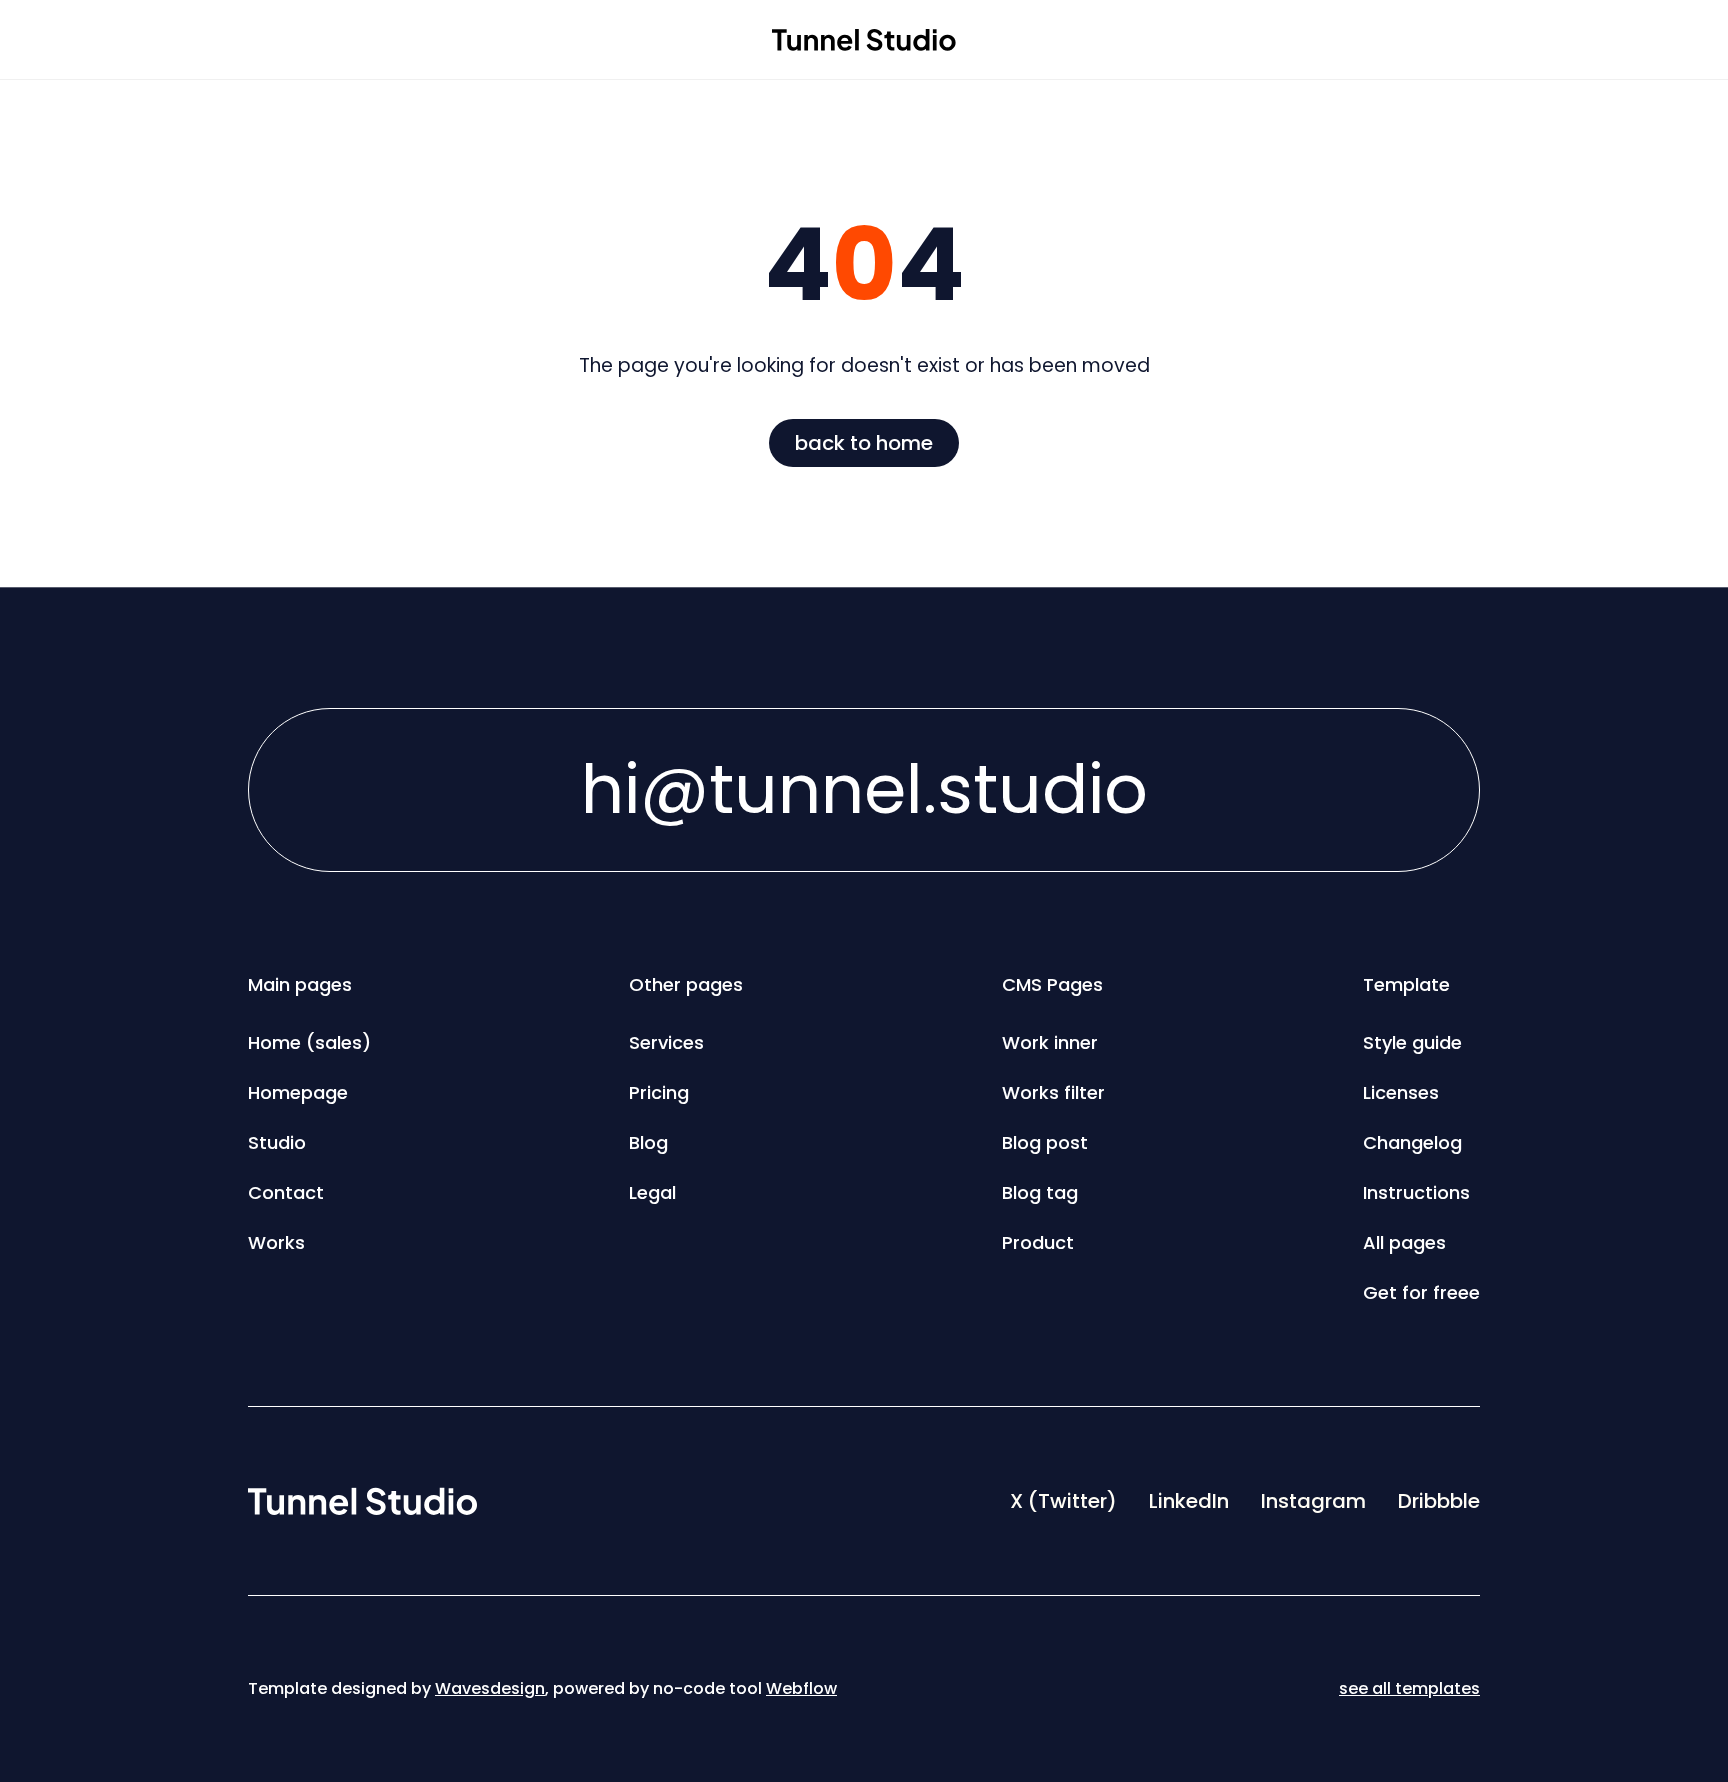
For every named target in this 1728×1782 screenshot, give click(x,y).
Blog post (1045, 1142)
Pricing (659, 1092)
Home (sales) (309, 1042)
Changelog (1412, 1142)
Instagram (1313, 1501)
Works (276, 1242)
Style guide (1412, 1042)
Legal (652, 1192)
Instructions (1416, 1192)
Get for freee (1421, 1292)
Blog (648, 1142)
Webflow (801, 1688)
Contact (286, 1192)
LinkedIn (1189, 1501)
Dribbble (1439, 1501)
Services (666, 1042)
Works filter (1053, 1092)
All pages (1404, 1242)
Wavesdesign (490, 1688)
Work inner (1050, 1042)
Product (1038, 1242)
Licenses (1401, 1092)
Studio (277, 1142)
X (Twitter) (1063, 1501)
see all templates (1409, 1688)
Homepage (298, 1092)
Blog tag (1040, 1192)
